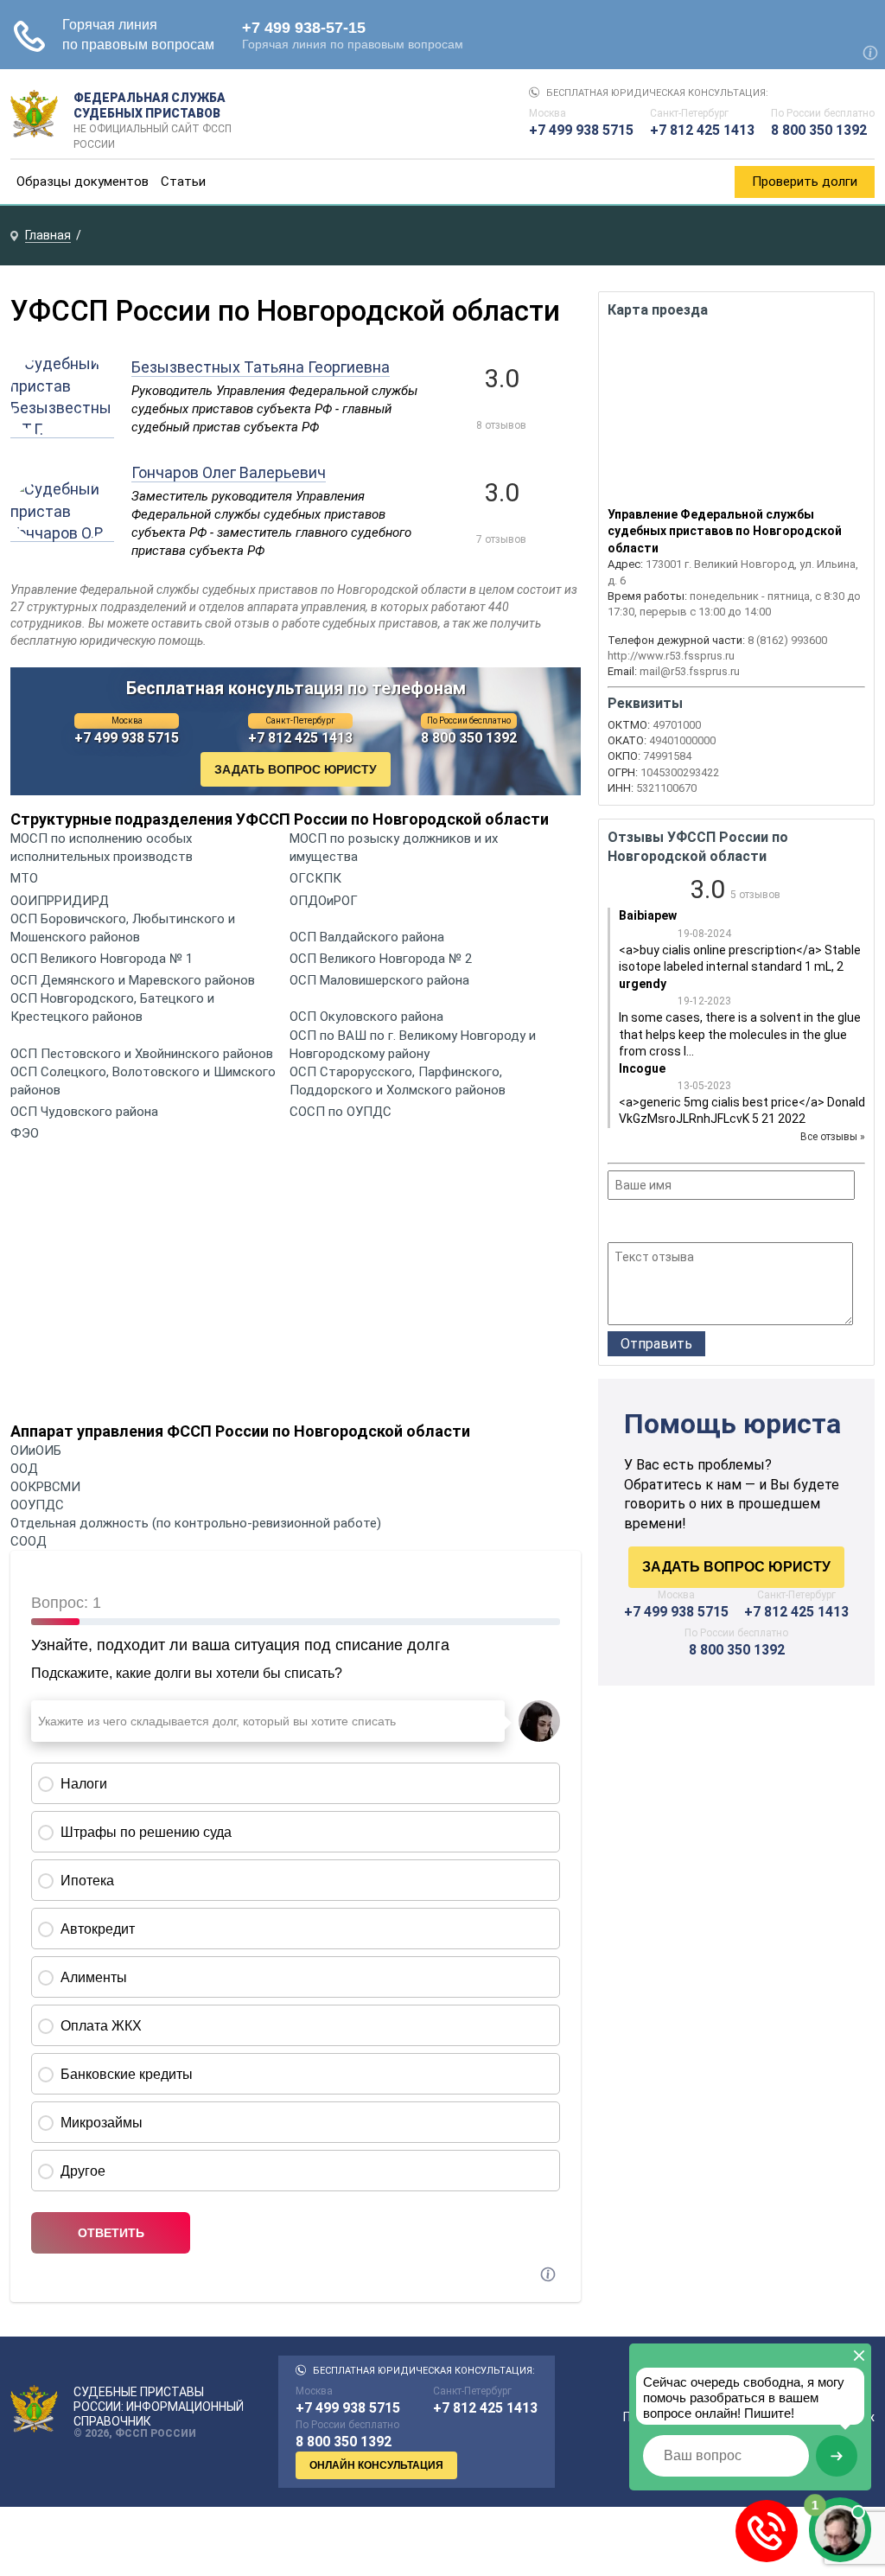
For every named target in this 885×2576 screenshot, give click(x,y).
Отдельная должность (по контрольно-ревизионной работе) (196, 1523)
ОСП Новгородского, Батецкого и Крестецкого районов (112, 1007)
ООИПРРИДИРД (60, 901)
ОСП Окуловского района (366, 1017)
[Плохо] (641, 1223)
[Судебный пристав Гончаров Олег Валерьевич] (62, 532)
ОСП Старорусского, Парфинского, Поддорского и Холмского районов (398, 1081)
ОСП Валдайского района (367, 937)
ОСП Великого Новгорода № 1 (102, 959)
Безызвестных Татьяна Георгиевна (261, 367)
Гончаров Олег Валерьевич (229, 472)
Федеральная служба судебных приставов (153, 114)
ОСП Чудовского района (84, 1112)
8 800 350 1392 (819, 130)
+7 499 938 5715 (581, 130)
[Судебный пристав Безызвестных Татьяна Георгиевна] (62, 429)
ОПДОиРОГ (324, 901)
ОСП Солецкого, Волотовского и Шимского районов (143, 1081)
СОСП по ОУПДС (341, 1112)
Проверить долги (805, 182)
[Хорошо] (664, 1223)
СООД (29, 1541)
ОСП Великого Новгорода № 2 (381, 959)
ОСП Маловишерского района (379, 980)
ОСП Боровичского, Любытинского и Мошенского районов (123, 928)
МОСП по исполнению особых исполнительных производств (102, 848)
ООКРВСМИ (45, 1487)
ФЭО (25, 1133)
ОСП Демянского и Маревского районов (133, 980)
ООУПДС (37, 1505)
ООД (24, 1469)
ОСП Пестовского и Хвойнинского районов (142, 1054)
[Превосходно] (711, 1223)
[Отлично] (688, 1223)
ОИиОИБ (36, 1451)
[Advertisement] (296, 1286)
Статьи (183, 182)
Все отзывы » (833, 1137)
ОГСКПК (315, 878)
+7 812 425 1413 (702, 130)
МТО (24, 878)
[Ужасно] (618, 1223)
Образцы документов (83, 182)
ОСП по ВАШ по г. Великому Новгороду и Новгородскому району (413, 1045)
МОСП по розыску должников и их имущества (394, 848)
